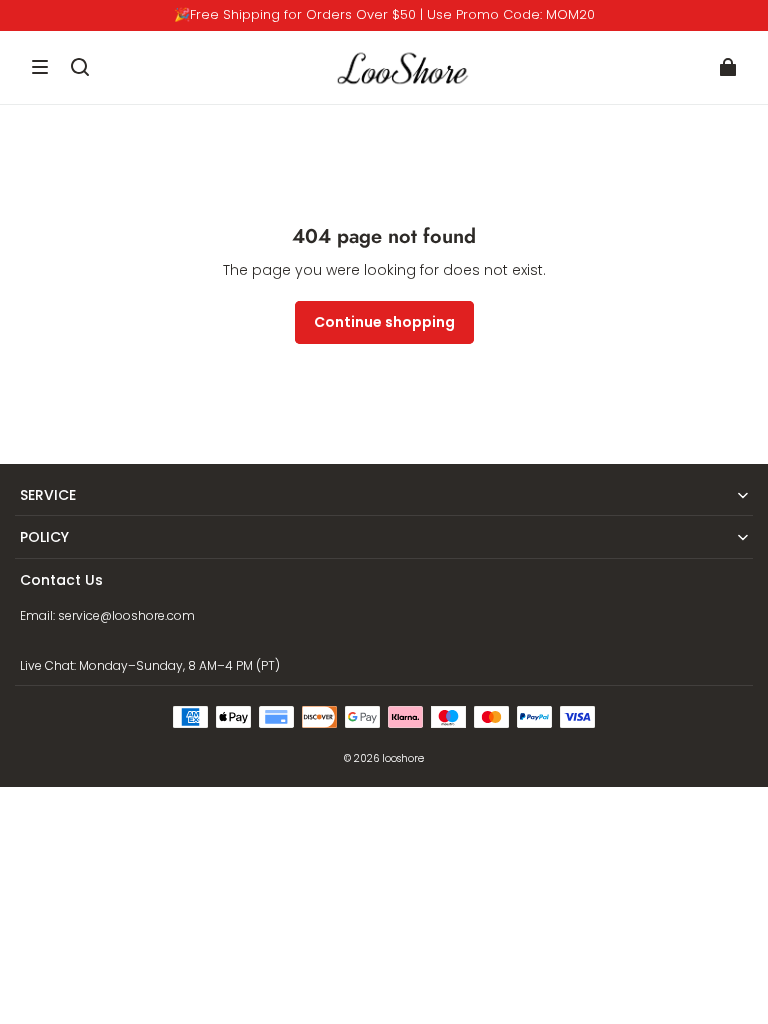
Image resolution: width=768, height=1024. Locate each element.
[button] (40, 67)
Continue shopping (384, 322)
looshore (403, 758)
